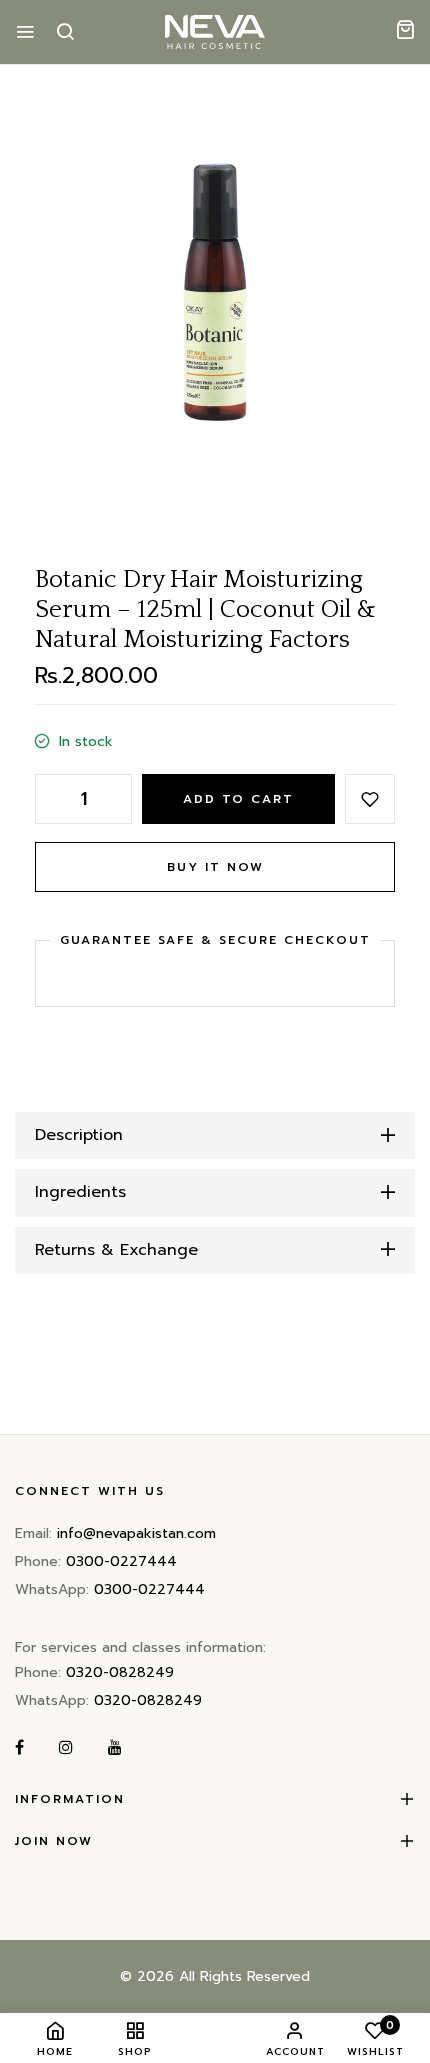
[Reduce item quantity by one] (50, 799)
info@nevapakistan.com (136, 1533)
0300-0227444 (121, 1561)
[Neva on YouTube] (115, 1748)
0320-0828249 (120, 1672)
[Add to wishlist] (370, 799)
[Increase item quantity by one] (117, 799)
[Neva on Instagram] (66, 1748)
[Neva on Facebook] (19, 1748)
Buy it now (215, 867)
